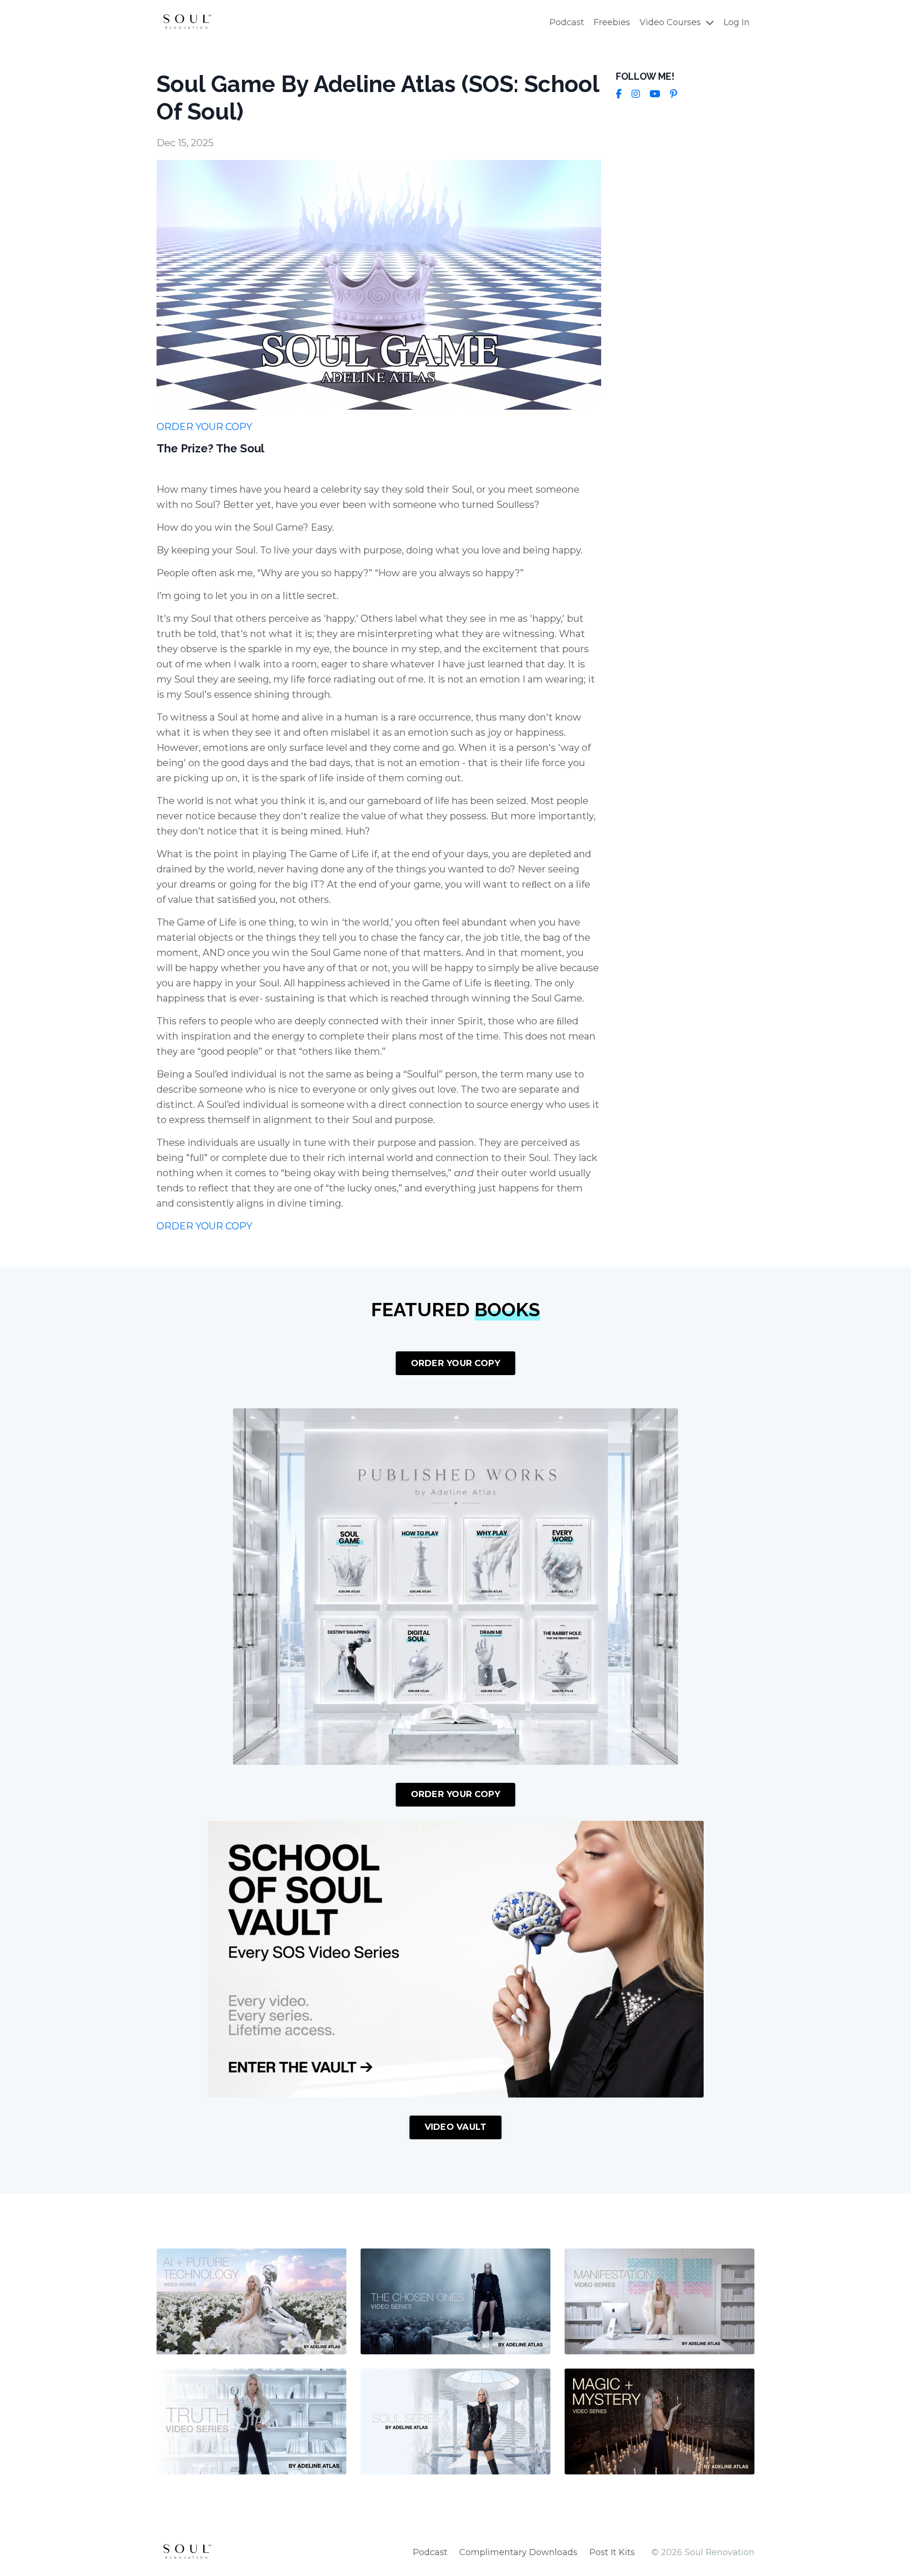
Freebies (612, 22)
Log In (737, 22)
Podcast (567, 22)
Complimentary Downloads (518, 2552)
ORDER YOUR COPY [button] (456, 1363)
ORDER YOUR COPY (205, 427)
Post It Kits (612, 2552)
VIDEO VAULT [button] (456, 2127)
